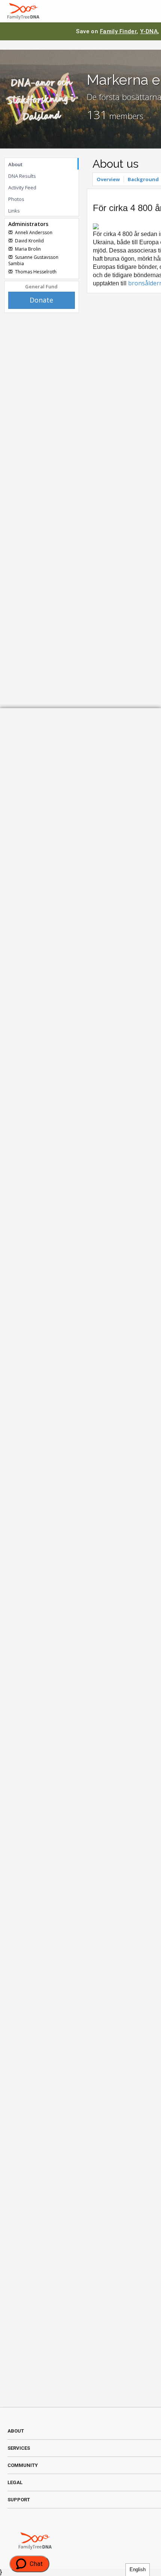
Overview (108, 179)
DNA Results (22, 176)
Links (14, 211)
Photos (16, 199)
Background (143, 179)
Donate (41, 300)
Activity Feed (22, 187)
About (15, 164)
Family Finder (119, 31)
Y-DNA (149, 31)
